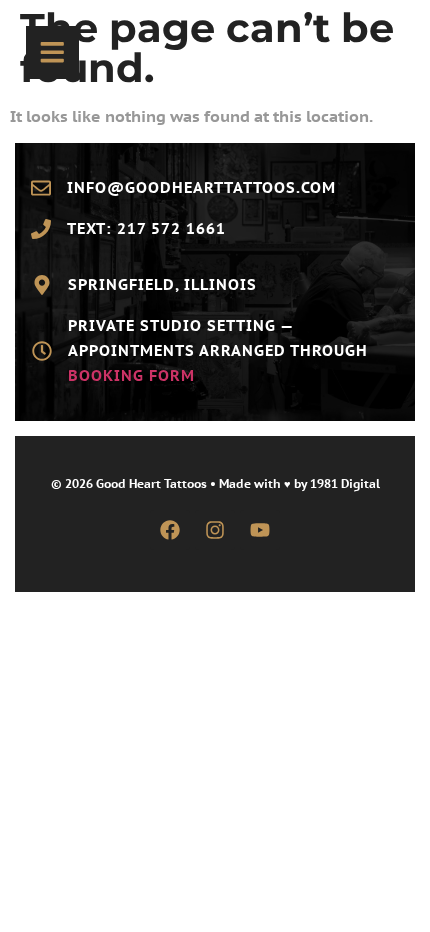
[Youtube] (260, 530)
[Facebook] (170, 530)
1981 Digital (345, 483)
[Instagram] (215, 530)
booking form (131, 375)
